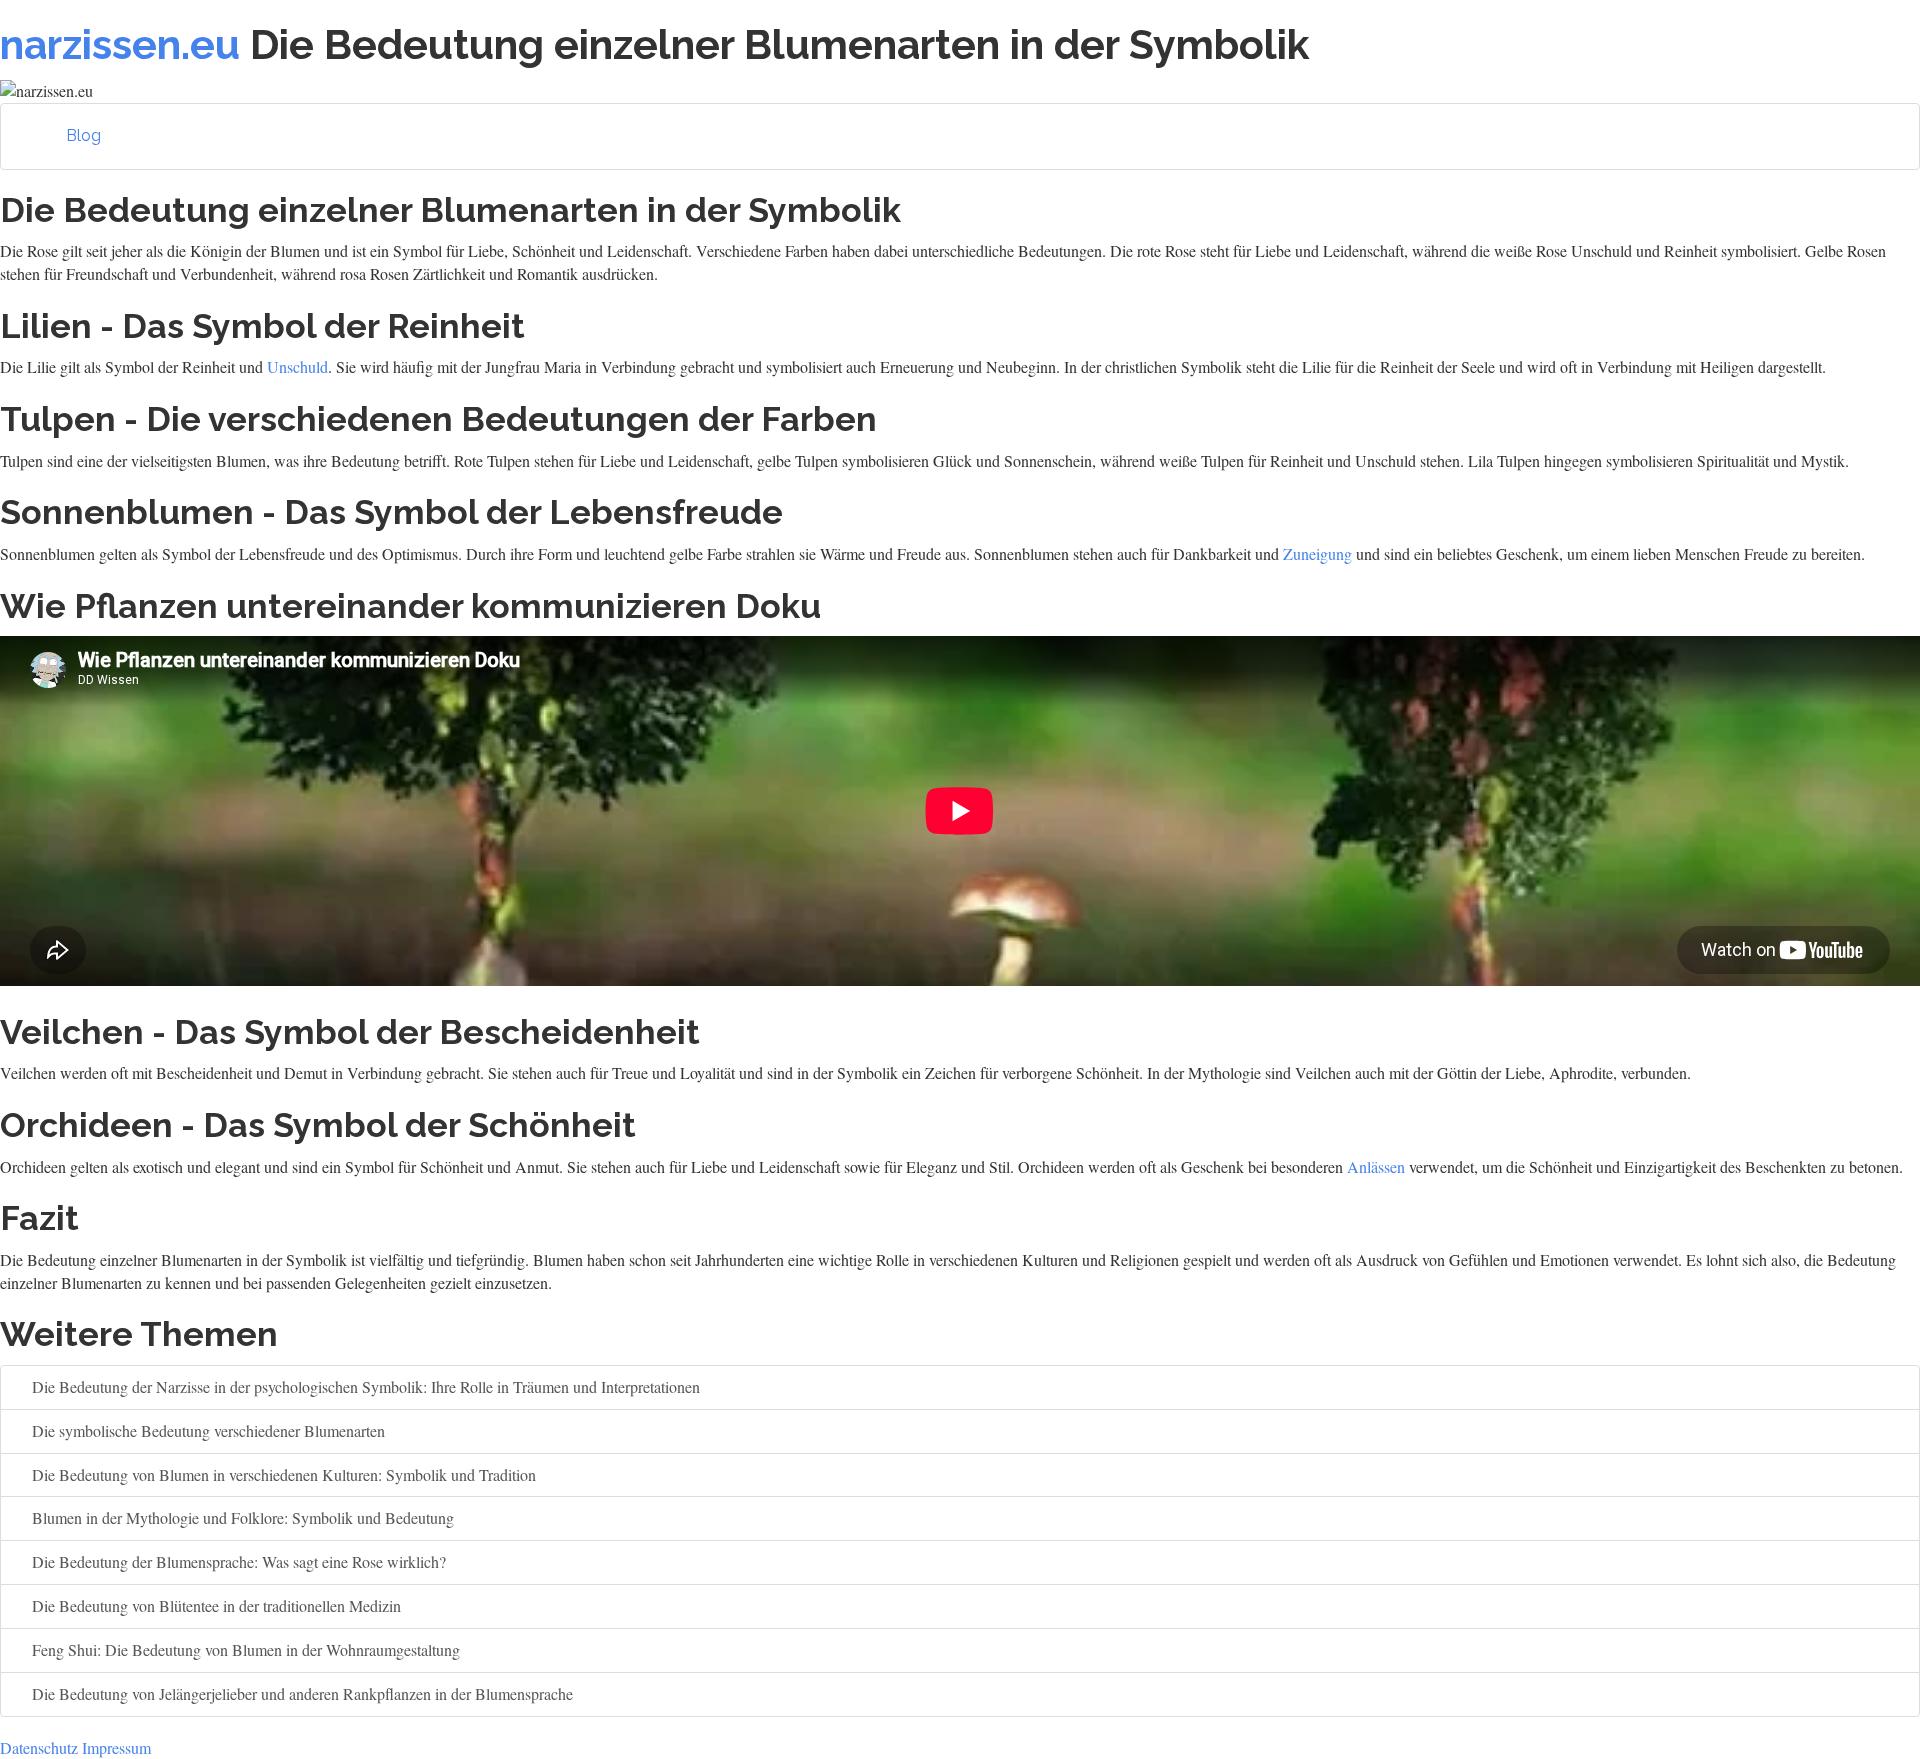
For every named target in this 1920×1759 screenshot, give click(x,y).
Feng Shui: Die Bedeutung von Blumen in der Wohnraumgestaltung (244, 1649)
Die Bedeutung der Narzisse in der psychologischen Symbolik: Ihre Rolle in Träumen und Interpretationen (364, 1386)
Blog (83, 135)
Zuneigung (1317, 553)
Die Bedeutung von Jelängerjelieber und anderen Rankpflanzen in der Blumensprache (300, 1693)
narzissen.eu (120, 44)
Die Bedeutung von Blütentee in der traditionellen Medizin (214, 1605)
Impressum (116, 1747)
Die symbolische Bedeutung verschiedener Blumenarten (206, 1430)
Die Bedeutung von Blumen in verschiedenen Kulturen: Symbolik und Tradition (282, 1474)
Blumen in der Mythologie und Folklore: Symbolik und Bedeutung (241, 1517)
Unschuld (297, 366)
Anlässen (1376, 1166)
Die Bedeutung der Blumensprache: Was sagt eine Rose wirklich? (237, 1561)
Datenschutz (39, 1747)
